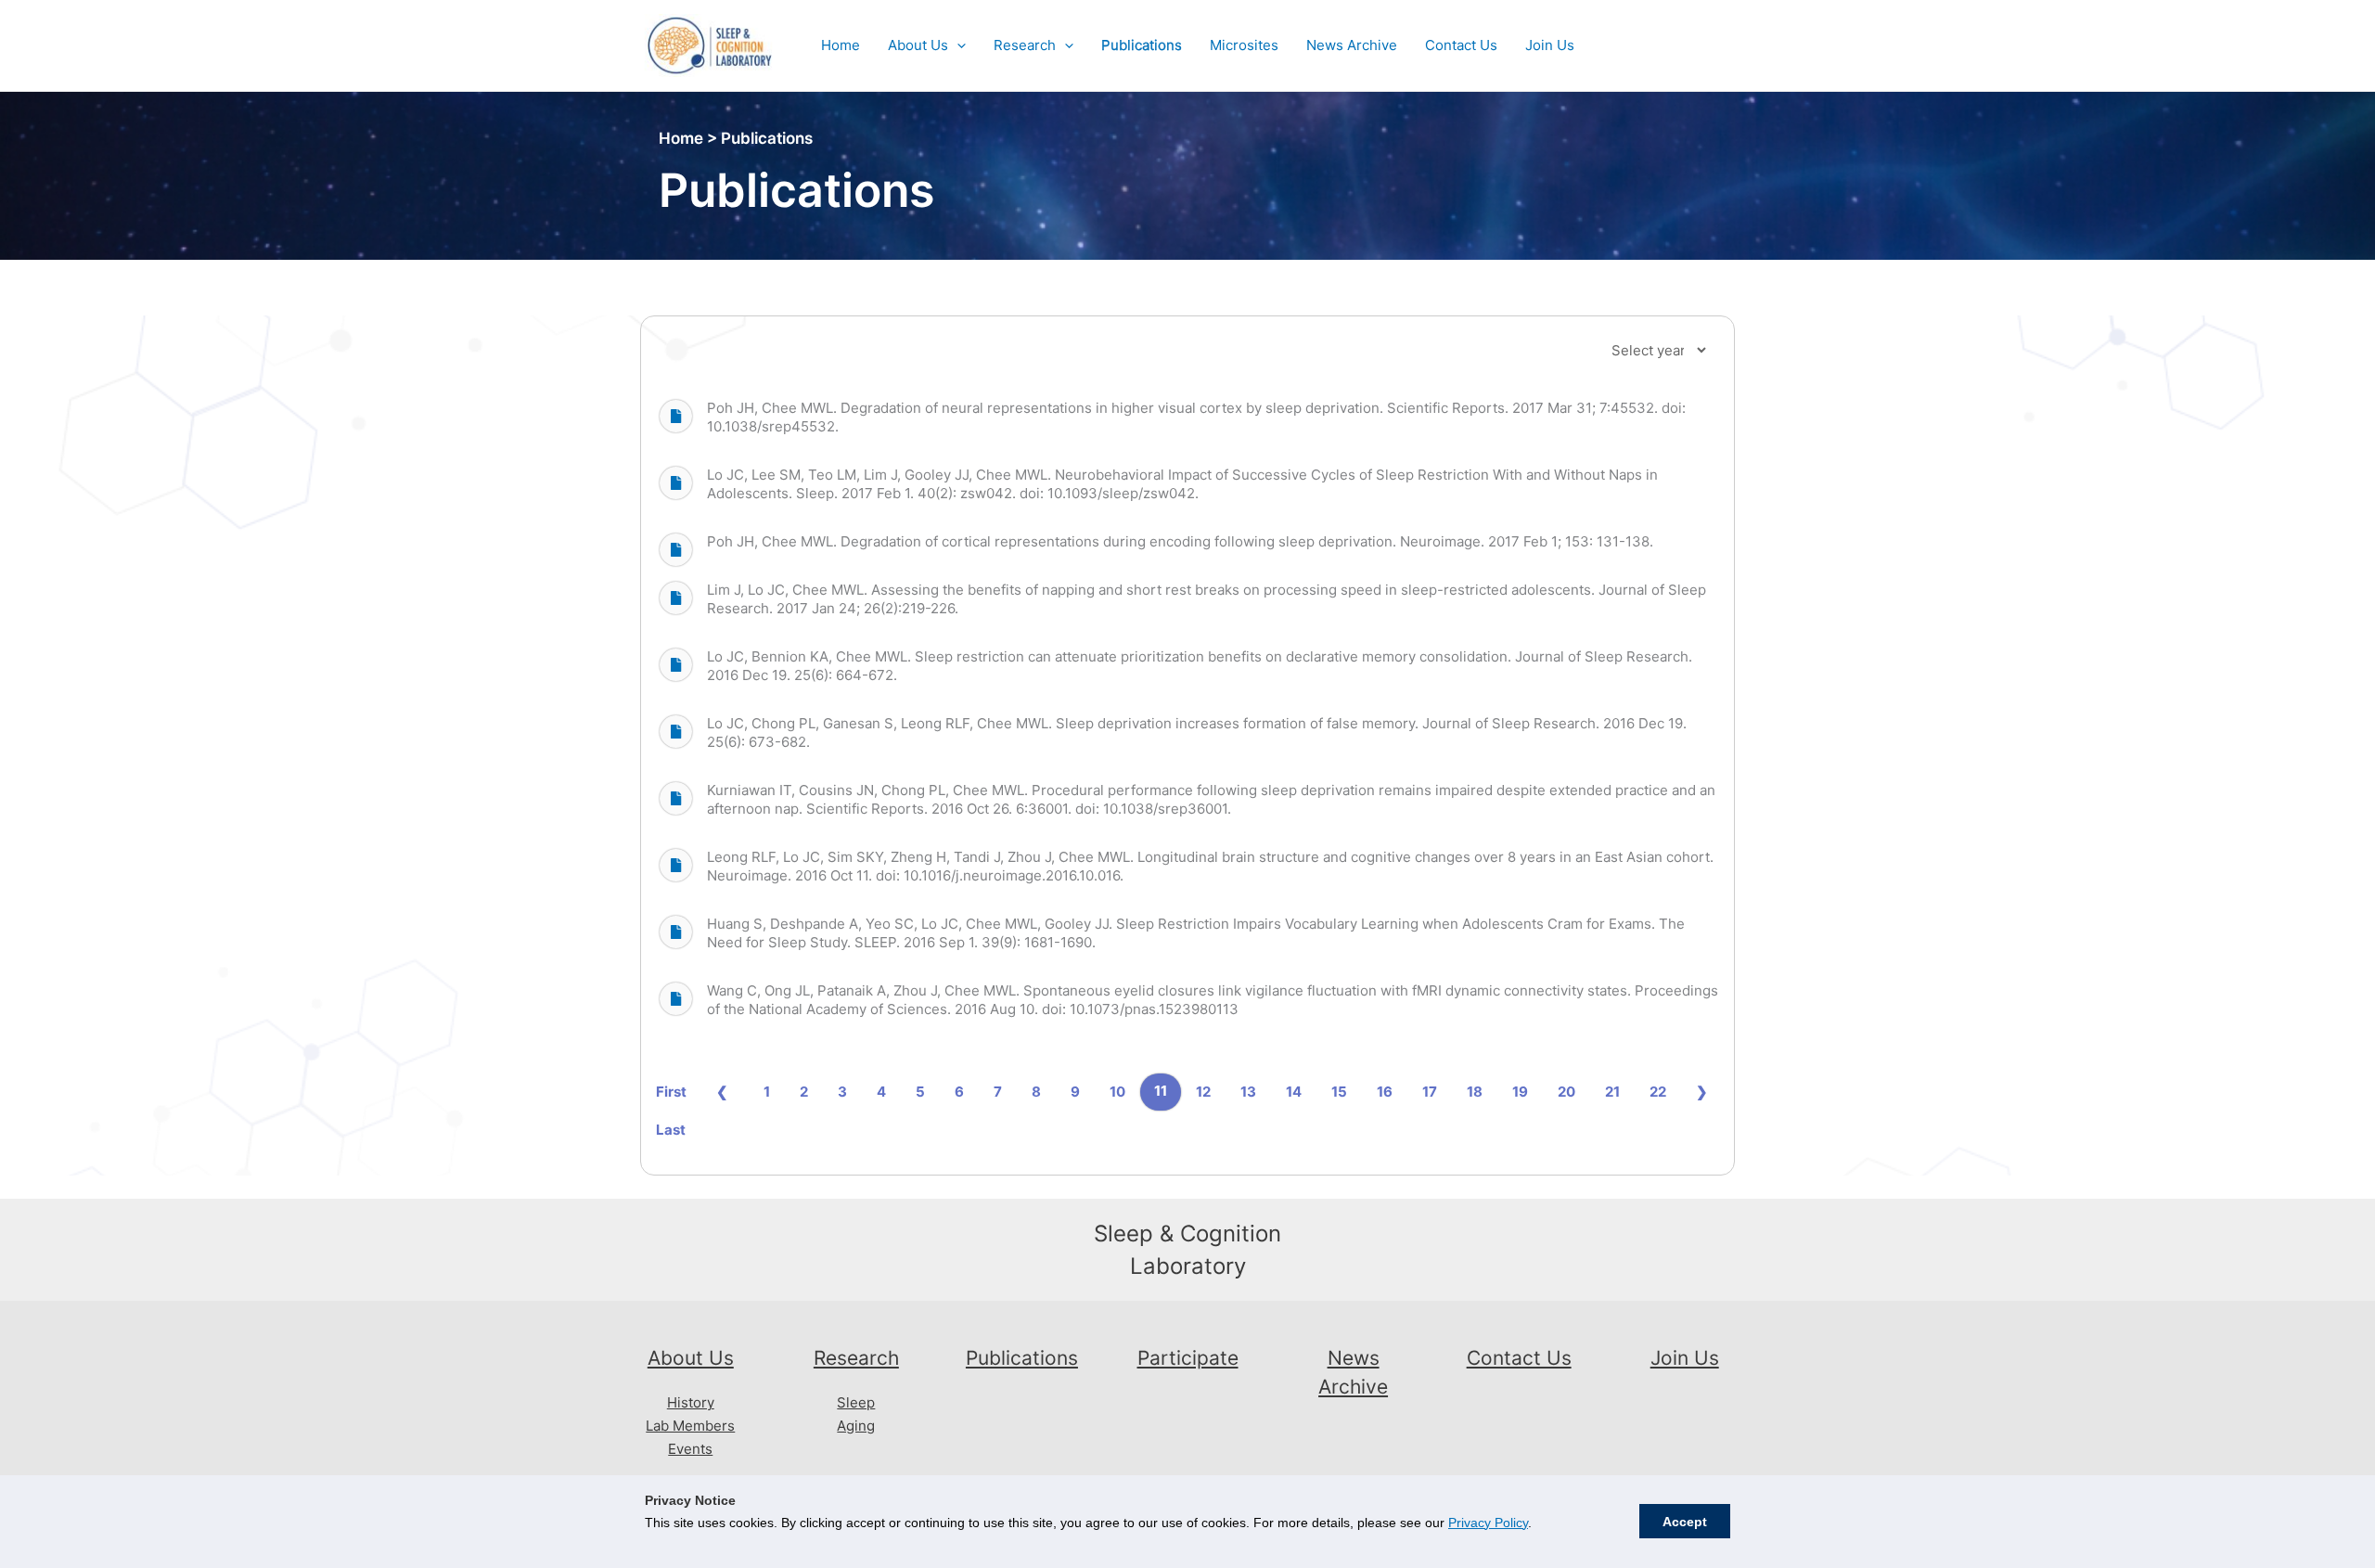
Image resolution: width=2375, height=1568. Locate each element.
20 (1566, 1092)
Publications (1142, 45)
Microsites (1244, 45)
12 (1203, 1092)
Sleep (856, 1402)
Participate (1188, 1358)
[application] (957, 45)
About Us (918, 45)
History (691, 1402)
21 (1612, 1092)
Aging (856, 1426)
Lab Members (690, 1426)
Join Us (1550, 45)
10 (1117, 1092)
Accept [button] (1685, 1522)
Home (841, 45)
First (671, 1092)
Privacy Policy (1488, 1523)
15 (1339, 1092)
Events (690, 1449)
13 (1248, 1092)
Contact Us (1461, 45)
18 (1475, 1092)
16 (1385, 1092)
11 (1161, 1091)
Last (671, 1130)
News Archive (1352, 45)
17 (1430, 1092)
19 (1520, 1092)
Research (1025, 45)
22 (1658, 1092)
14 (1294, 1092)
